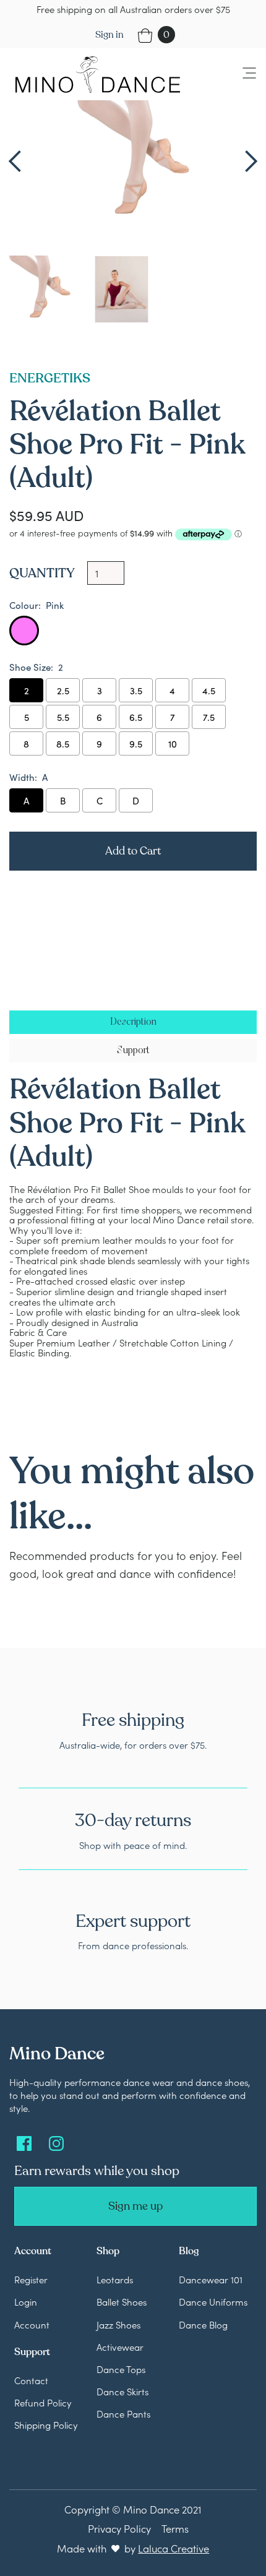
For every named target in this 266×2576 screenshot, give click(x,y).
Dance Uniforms (213, 2302)
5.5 (63, 717)
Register (31, 2279)
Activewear (120, 2347)
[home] (95, 74)
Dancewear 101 (211, 2279)
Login (26, 2302)
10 (173, 743)
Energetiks (50, 378)
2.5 (63, 690)
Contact (31, 2380)
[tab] (133, 1022)
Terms (175, 2528)
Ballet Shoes (122, 2302)
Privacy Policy (119, 2528)
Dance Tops (121, 2369)
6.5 (136, 717)
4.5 (209, 690)
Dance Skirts (122, 2391)
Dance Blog (203, 2324)
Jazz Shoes (118, 2324)
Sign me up (135, 2206)
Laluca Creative (174, 2548)
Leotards (115, 2279)
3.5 (136, 690)
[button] (242, 74)
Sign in (109, 35)
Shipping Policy (46, 2425)
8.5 (63, 743)
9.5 (136, 743)
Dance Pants (123, 2414)
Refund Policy (43, 2402)
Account (32, 2324)
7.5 (209, 717)
